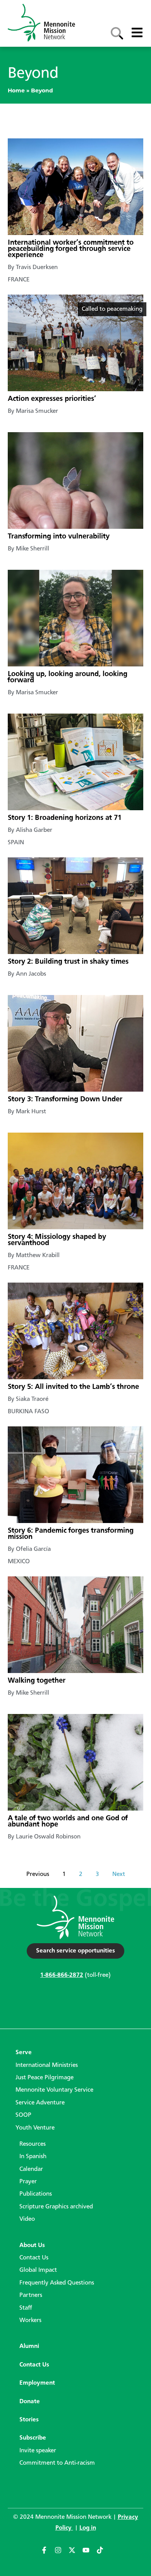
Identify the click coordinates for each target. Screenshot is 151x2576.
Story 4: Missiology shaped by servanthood (57, 1240)
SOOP (23, 2115)
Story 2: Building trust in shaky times (68, 962)
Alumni (29, 2346)
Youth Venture (35, 2128)
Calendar (31, 2169)
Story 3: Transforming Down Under (65, 1099)
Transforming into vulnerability (59, 537)
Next (119, 1874)
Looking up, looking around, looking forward (68, 677)
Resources (33, 2144)
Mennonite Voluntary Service (54, 2090)
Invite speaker (38, 2451)
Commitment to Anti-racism (57, 2463)
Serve (24, 2053)
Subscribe (33, 2438)
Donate (30, 2402)
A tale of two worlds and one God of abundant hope (68, 1821)
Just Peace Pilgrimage (45, 2078)
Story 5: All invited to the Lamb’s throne (73, 1387)
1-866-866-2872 (62, 1975)
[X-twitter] (75, 2554)
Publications (36, 2194)
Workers (30, 2320)
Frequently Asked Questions (57, 2283)
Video (27, 2219)
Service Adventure (40, 2103)
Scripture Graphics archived (56, 2207)
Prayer (28, 2182)
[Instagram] (62, 2554)
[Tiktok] (103, 2554)
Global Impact (38, 2270)
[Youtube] (89, 2554)
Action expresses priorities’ (52, 399)
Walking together (37, 1681)
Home (16, 90)
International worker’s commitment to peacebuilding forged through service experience (71, 249)
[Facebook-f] (48, 2554)
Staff (26, 2308)
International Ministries (47, 2065)
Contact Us (34, 2258)
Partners (31, 2295)
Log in (88, 2528)
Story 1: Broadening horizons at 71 (65, 818)
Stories (29, 2420)
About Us (32, 2245)
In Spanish (33, 2157)
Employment (37, 2383)
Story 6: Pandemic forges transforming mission (71, 1534)
